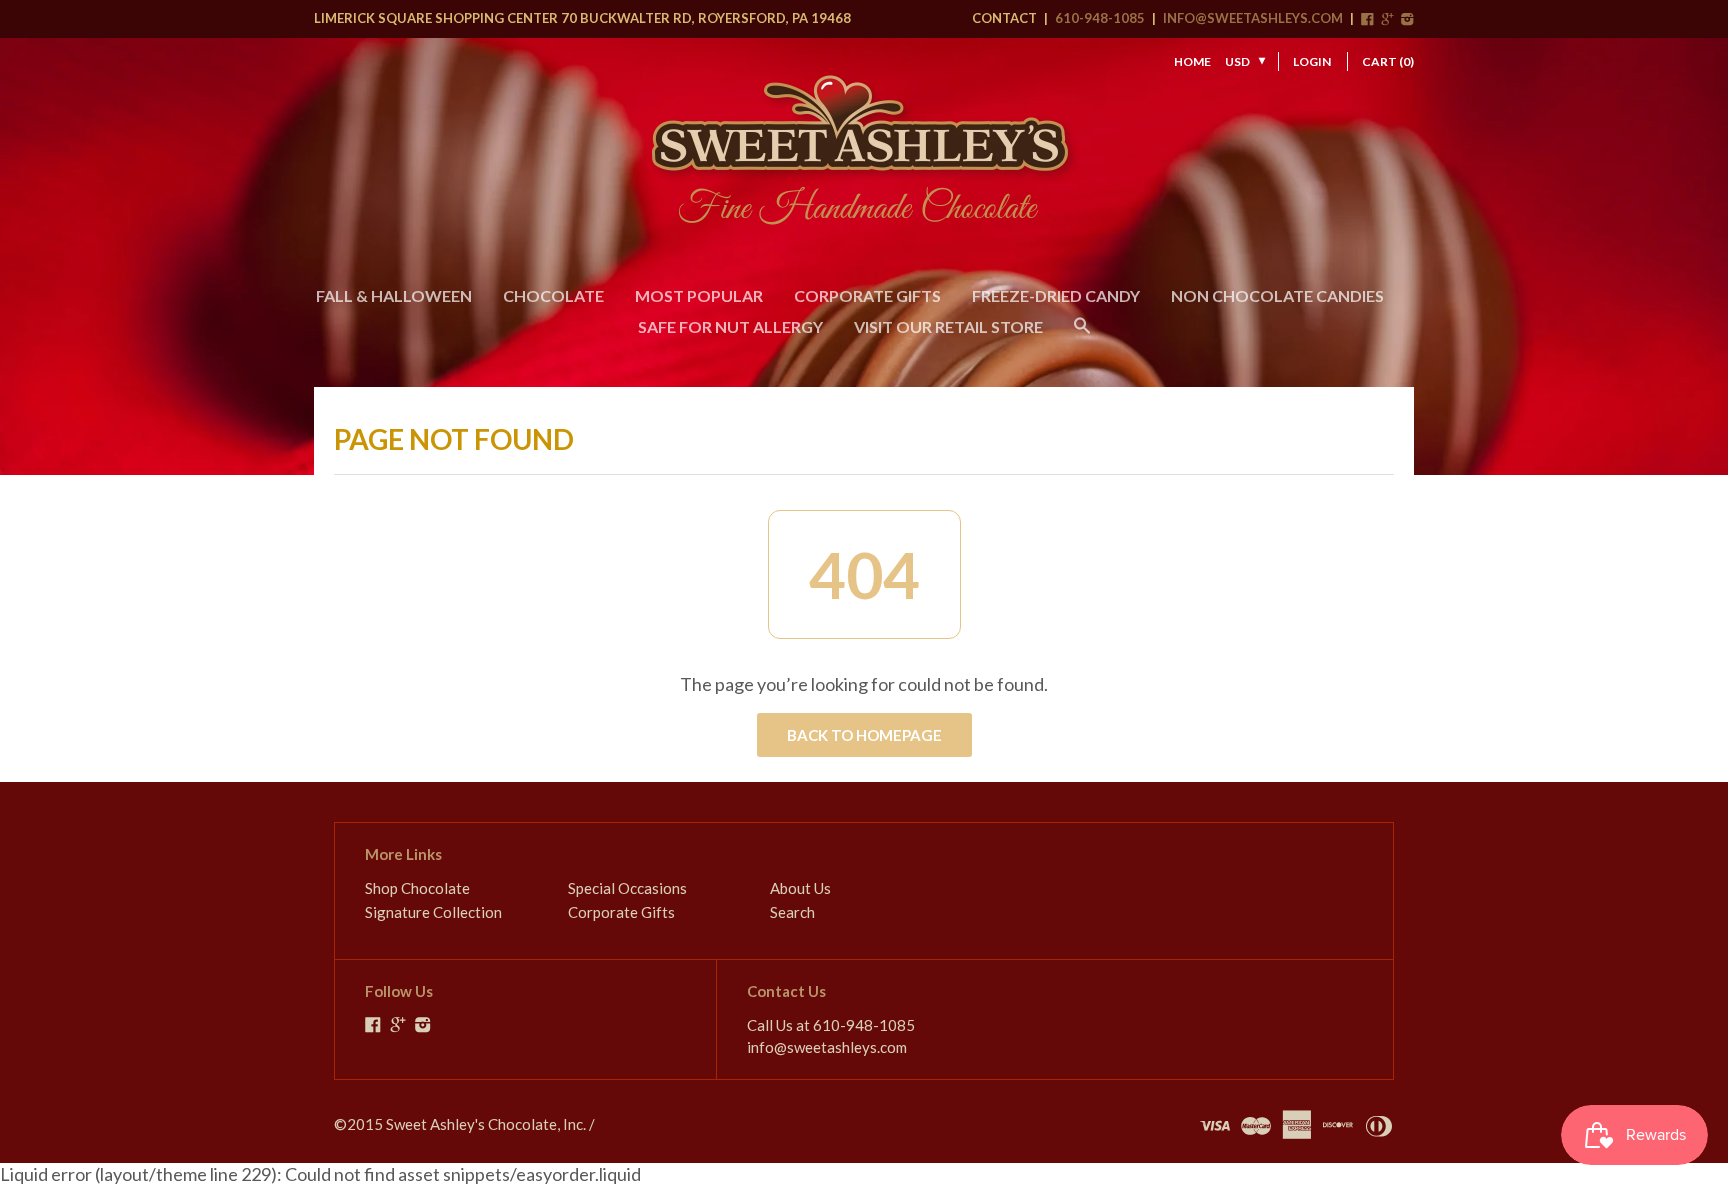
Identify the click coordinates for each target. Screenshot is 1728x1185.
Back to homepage (864, 735)
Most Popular (699, 295)
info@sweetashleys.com (1253, 18)
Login (1312, 61)
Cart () (1388, 61)
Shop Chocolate (417, 888)
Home (1192, 61)
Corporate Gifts (867, 295)
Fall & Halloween (394, 295)
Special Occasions (627, 888)
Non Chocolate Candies (1277, 295)
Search (792, 912)
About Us (800, 888)
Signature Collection (433, 912)
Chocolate (553, 295)
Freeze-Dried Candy (1056, 295)
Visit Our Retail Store (948, 326)
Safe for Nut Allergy (730, 326)
